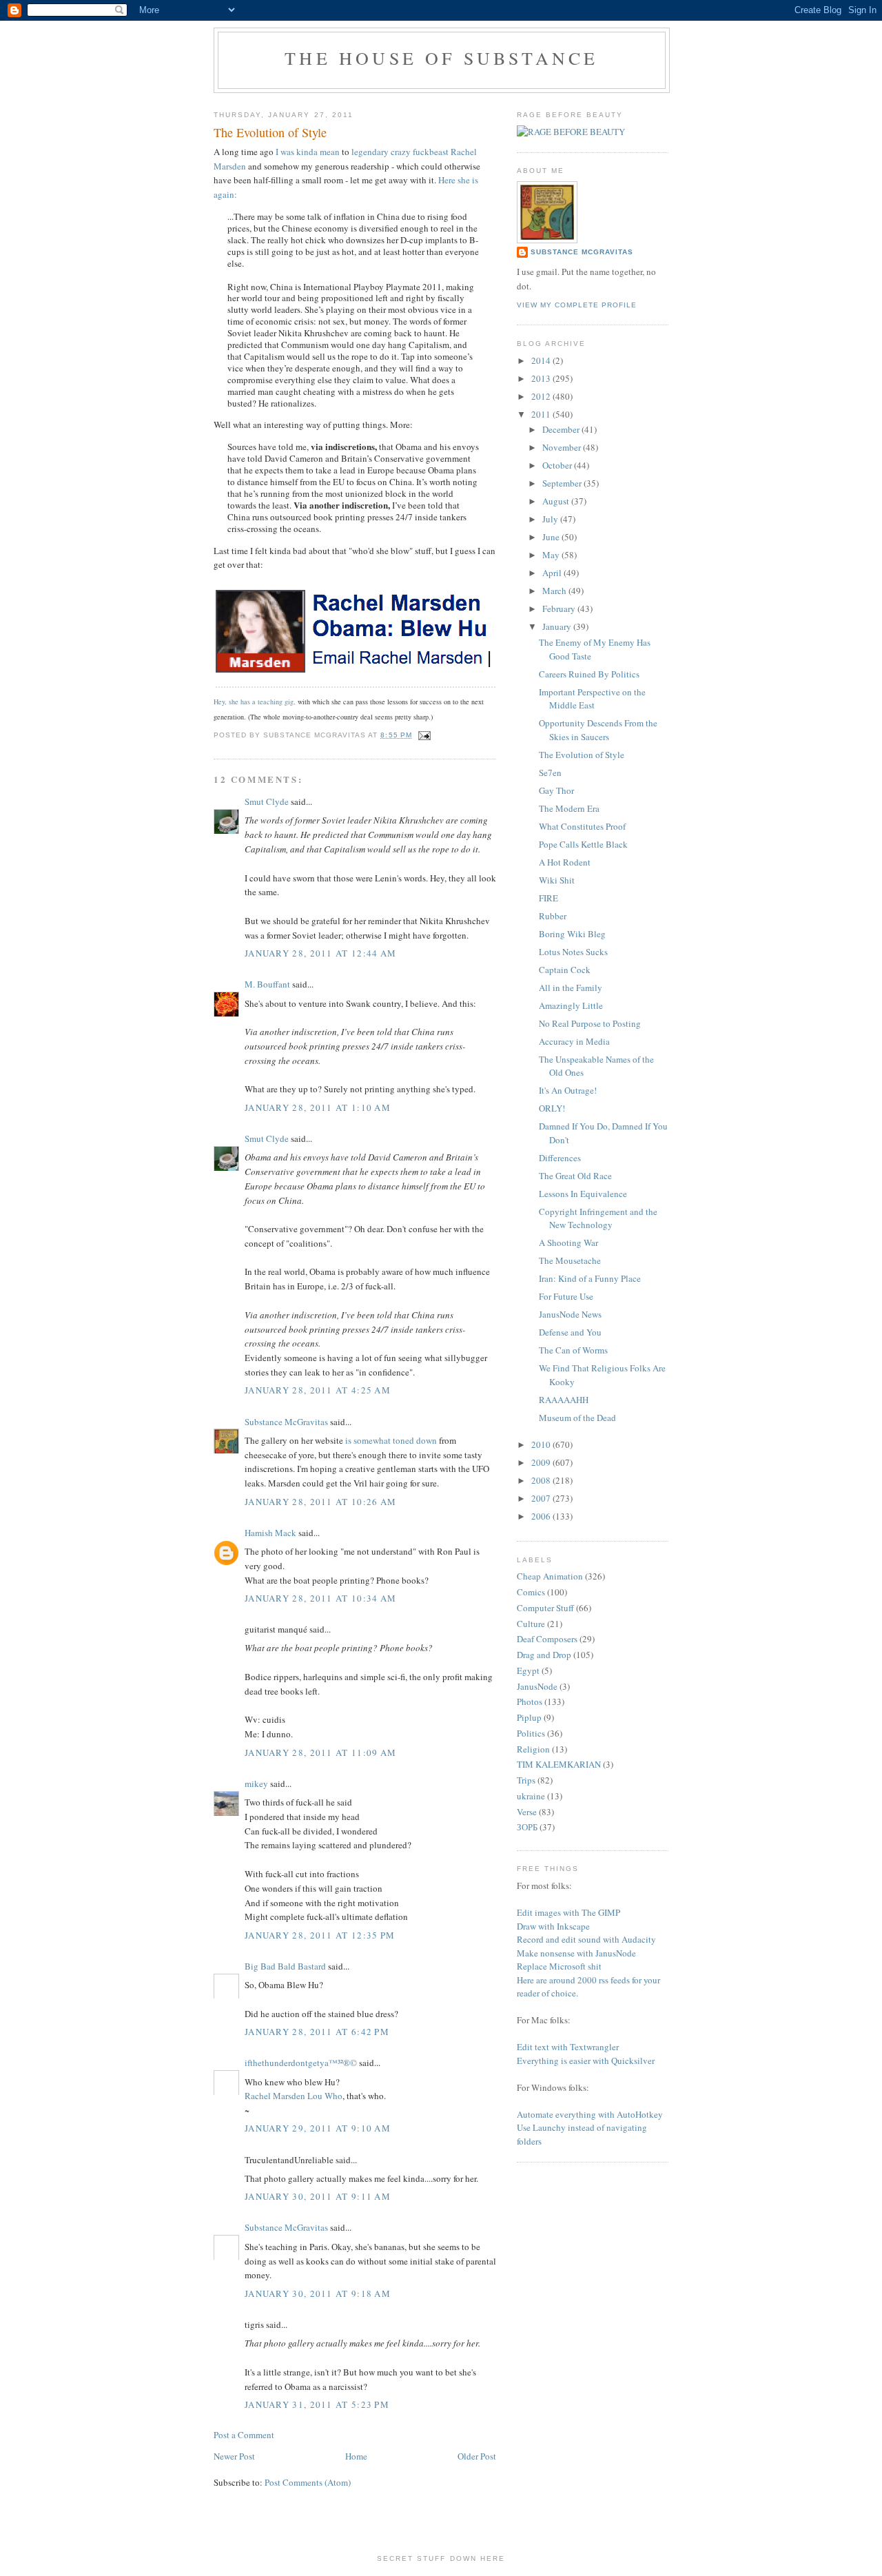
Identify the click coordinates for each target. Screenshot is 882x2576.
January (558, 626)
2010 (542, 1444)
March (555, 591)
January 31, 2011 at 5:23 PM (317, 2404)
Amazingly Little (571, 1005)
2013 (542, 378)
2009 (542, 1462)
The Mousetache (570, 1260)
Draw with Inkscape (553, 1926)
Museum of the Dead (577, 1418)
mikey (256, 1783)
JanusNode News (570, 1314)
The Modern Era (569, 808)
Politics (531, 1733)
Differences (560, 1158)
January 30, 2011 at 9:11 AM (318, 2196)
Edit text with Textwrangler (568, 2047)
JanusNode (537, 1686)
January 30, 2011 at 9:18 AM (318, 2293)
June (552, 537)
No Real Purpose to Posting (590, 1023)
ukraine (531, 1796)
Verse (527, 1812)
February (560, 609)
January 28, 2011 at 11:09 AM (320, 1752)
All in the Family (571, 988)
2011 (542, 414)
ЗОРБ (527, 1827)
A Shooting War (568, 1243)
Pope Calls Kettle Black (583, 844)
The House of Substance (441, 58)
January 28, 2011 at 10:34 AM (320, 1598)
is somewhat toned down (391, 1440)
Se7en (550, 773)
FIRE (548, 898)
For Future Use (566, 1296)
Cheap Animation (550, 1576)
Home (356, 2456)
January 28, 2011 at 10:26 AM (320, 1502)
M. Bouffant (267, 984)
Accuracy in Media (574, 1041)
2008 (542, 1480)
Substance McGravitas (286, 1422)
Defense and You (570, 1332)
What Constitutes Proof (582, 826)
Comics (531, 1592)
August (557, 501)
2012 (542, 396)
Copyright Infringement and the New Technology (598, 1218)
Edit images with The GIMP (568, 1912)
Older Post (477, 2456)
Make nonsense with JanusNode (576, 1953)
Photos (530, 1701)
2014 (542, 360)
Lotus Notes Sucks (573, 952)
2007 (542, 1498)
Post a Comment (244, 2435)
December (562, 429)
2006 (542, 1516)
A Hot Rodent (565, 862)
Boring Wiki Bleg (572, 934)
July (551, 519)
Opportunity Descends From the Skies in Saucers (598, 730)
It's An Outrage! (568, 1090)
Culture (531, 1624)
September (563, 483)
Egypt (528, 1670)
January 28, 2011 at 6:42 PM (317, 2032)
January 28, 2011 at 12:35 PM (320, 1935)
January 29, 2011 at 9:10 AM (318, 2128)
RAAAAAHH (564, 1400)
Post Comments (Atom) (308, 2482)
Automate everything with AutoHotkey (590, 2114)
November (563, 447)
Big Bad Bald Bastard (285, 1966)
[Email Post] (423, 735)
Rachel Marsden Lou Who (294, 2096)
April (553, 573)
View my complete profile (577, 305)
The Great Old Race (575, 1176)
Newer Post (234, 2456)
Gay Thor (556, 790)
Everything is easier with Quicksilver (586, 2061)
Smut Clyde (267, 801)
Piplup (529, 1717)
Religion (533, 1749)
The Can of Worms (573, 1350)
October (558, 465)
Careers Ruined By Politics (589, 674)
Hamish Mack (270, 1533)
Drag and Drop (544, 1655)
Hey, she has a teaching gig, (255, 702)
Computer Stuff (545, 1608)
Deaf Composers (547, 1639)
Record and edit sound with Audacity (586, 1939)
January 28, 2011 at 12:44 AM (320, 953)
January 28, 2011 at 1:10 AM (318, 1107)
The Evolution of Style (582, 755)
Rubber (553, 916)
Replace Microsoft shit (559, 1966)
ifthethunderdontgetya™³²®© (301, 2063)
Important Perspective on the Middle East (592, 699)
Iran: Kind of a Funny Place (590, 1278)
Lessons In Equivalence (583, 1194)
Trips (526, 1780)
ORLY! (552, 1108)
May (552, 555)
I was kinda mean (308, 152)
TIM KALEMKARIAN (559, 1764)
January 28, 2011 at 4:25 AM (318, 1390)
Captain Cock (565, 970)
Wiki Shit (557, 880)
